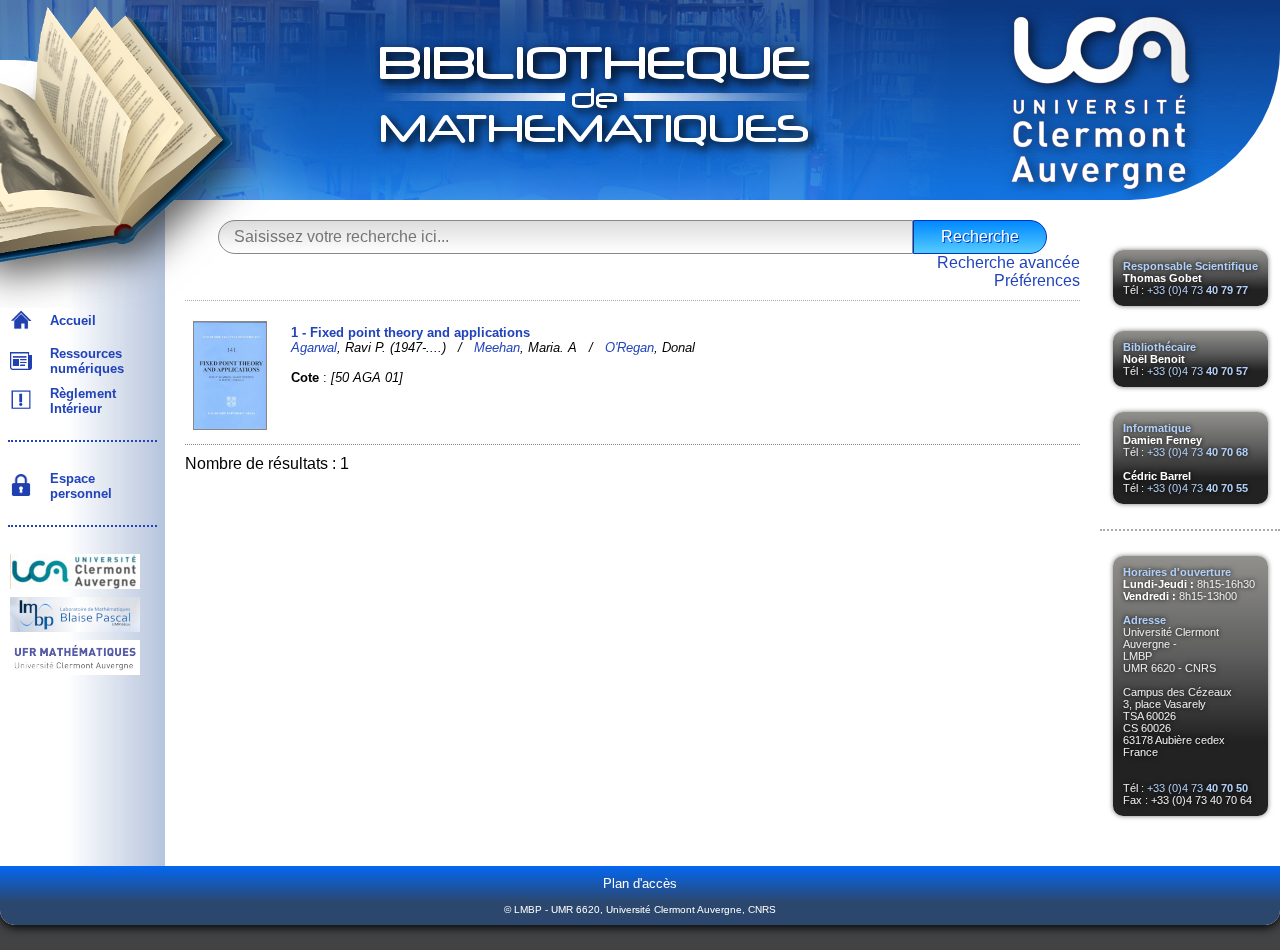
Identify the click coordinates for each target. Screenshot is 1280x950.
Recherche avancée (1008, 262)
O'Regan (629, 347)
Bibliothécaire (1159, 347)
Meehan (497, 347)
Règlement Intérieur (79, 401)
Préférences (1037, 280)
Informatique (1157, 428)
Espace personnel (77, 486)
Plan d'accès (640, 883)
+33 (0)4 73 (1197, 290)
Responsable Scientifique (1190, 266)
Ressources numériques (83, 361)
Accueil (69, 320)
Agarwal (314, 347)
